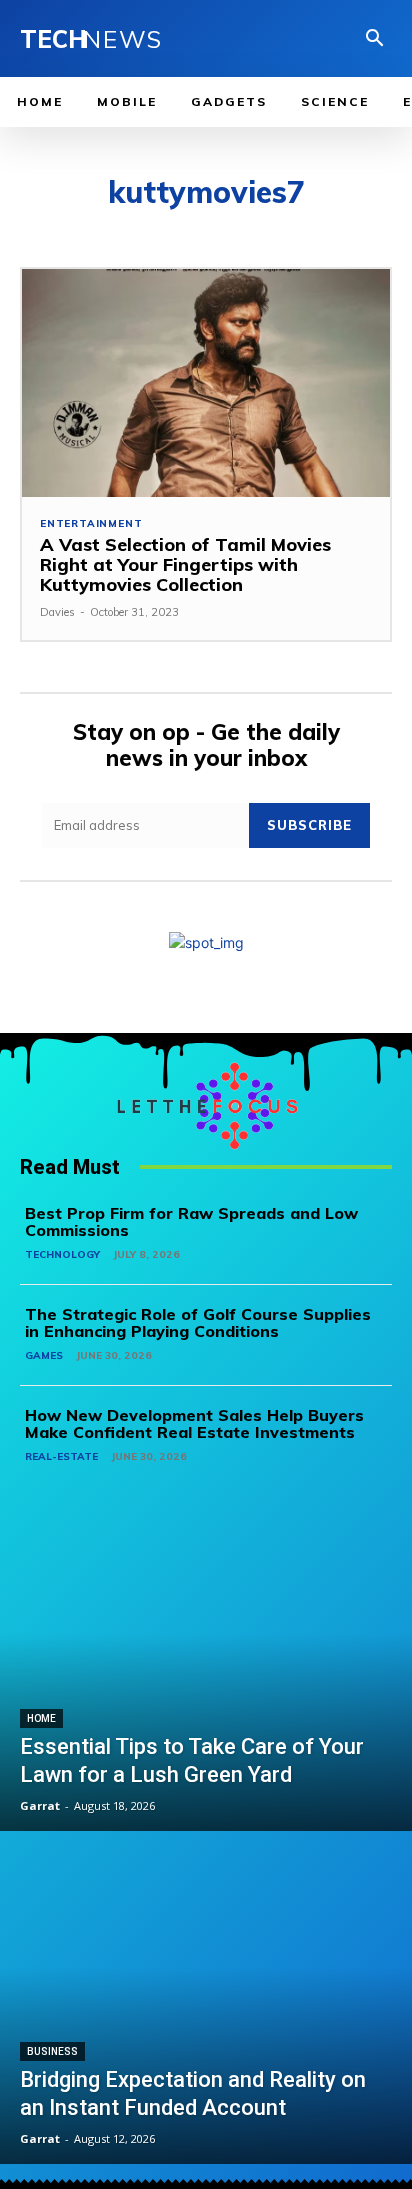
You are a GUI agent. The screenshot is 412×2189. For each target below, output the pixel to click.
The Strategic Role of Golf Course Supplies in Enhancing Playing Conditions (198, 1323)
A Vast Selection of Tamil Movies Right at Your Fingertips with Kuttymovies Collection (185, 564)
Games (44, 1355)
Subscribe (309, 825)
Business (52, 2051)
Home (41, 1718)
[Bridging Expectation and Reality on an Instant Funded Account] (206, 2000)
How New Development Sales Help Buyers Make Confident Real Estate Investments (194, 1424)
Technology (62, 1254)
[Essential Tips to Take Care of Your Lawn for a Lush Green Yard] (206, 1666)
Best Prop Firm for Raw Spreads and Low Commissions (191, 1222)
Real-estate (61, 1456)
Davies (57, 612)
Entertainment (91, 524)
